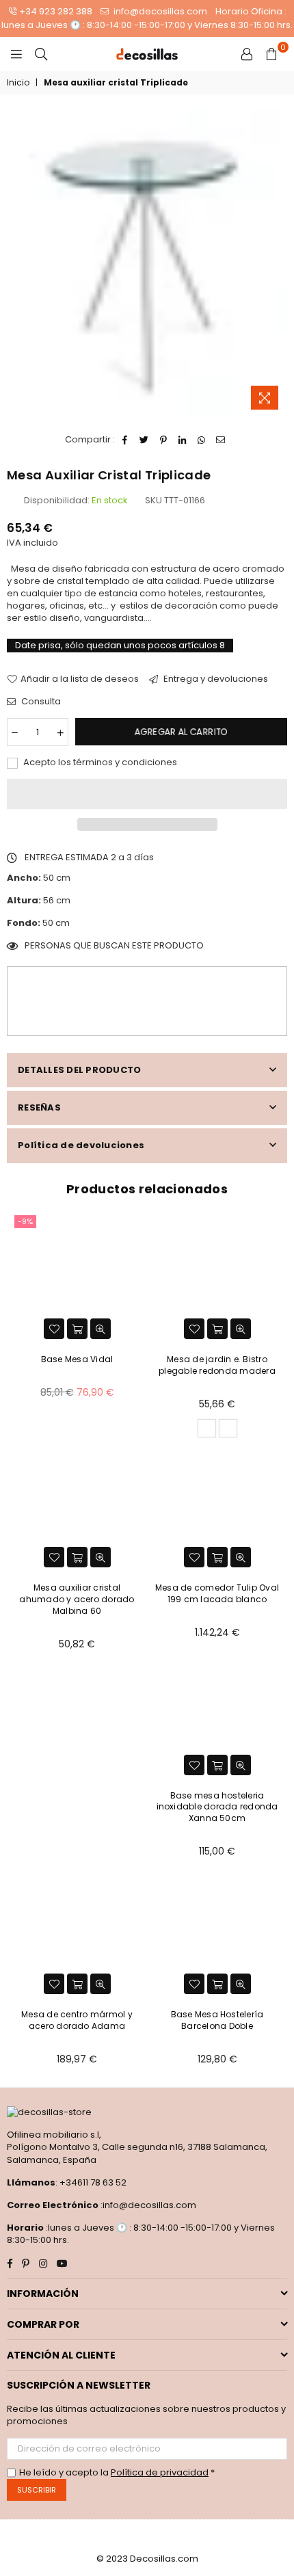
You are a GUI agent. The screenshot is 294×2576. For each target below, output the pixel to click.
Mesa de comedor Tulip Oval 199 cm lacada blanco (217, 1593)
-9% (25, 1221)
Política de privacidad (160, 2472)
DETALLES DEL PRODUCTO (79, 1070)
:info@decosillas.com (147, 2205)
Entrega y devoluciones (215, 679)
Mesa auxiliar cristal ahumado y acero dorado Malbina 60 (77, 1599)
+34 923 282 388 (56, 11)
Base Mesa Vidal (77, 1359)
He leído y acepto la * (117, 2473)
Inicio (18, 83)
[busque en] (41, 54)
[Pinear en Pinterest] (164, 440)
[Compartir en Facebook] (125, 440)
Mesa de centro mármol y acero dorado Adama (77, 2020)
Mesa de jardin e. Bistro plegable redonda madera (217, 1365)
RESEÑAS (39, 1107)
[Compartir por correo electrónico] (221, 440)
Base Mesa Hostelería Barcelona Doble (217, 2020)
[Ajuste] (247, 54)
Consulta (40, 702)
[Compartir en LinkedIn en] (183, 440)
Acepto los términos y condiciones (99, 762)
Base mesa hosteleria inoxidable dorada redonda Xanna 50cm (217, 1807)
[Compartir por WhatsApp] (202, 440)
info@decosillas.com (159, 11)
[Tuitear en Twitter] (145, 440)
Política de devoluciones (81, 1145)
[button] (147, 794)
